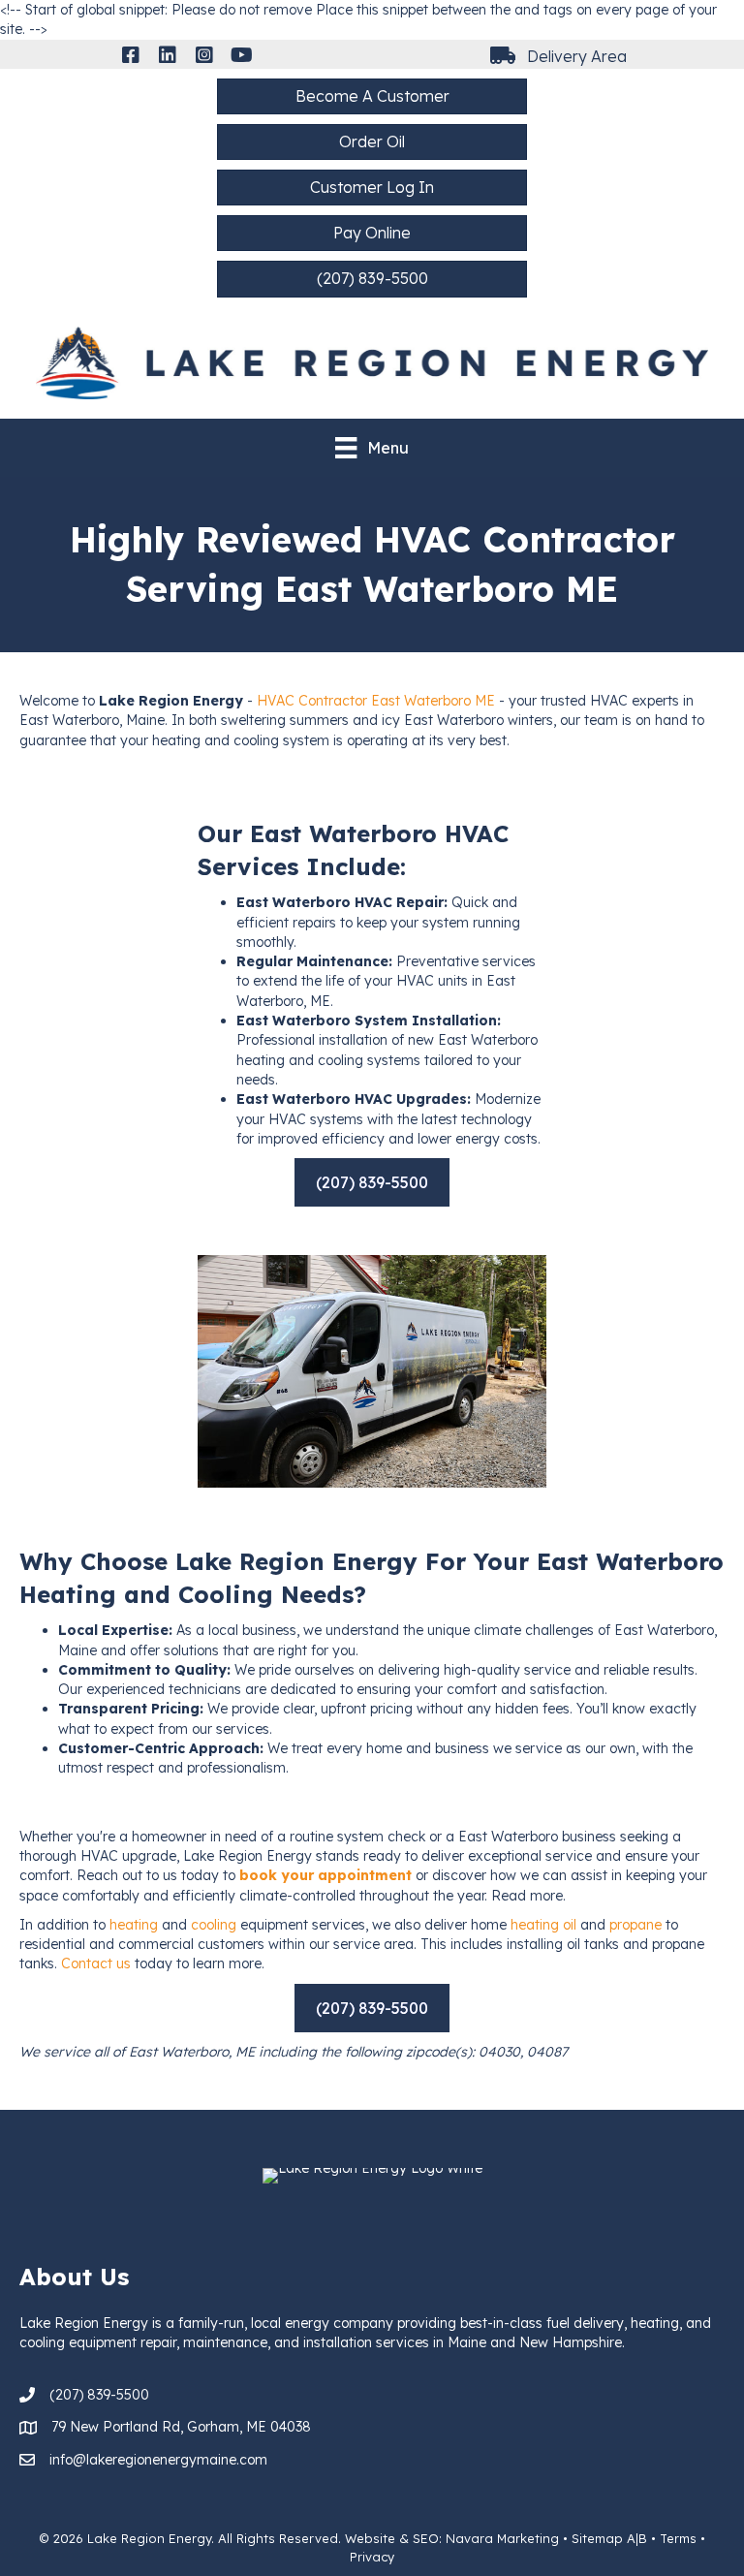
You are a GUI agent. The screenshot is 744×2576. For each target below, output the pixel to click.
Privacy (372, 2557)
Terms (678, 2538)
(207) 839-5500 (99, 2395)
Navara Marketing (502, 2538)
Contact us (96, 1963)
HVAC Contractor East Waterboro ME (376, 701)
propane (635, 1925)
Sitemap (597, 2538)
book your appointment (325, 1875)
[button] (131, 55)
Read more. (528, 1896)
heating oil (543, 1925)
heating (134, 1925)
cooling (214, 1925)
